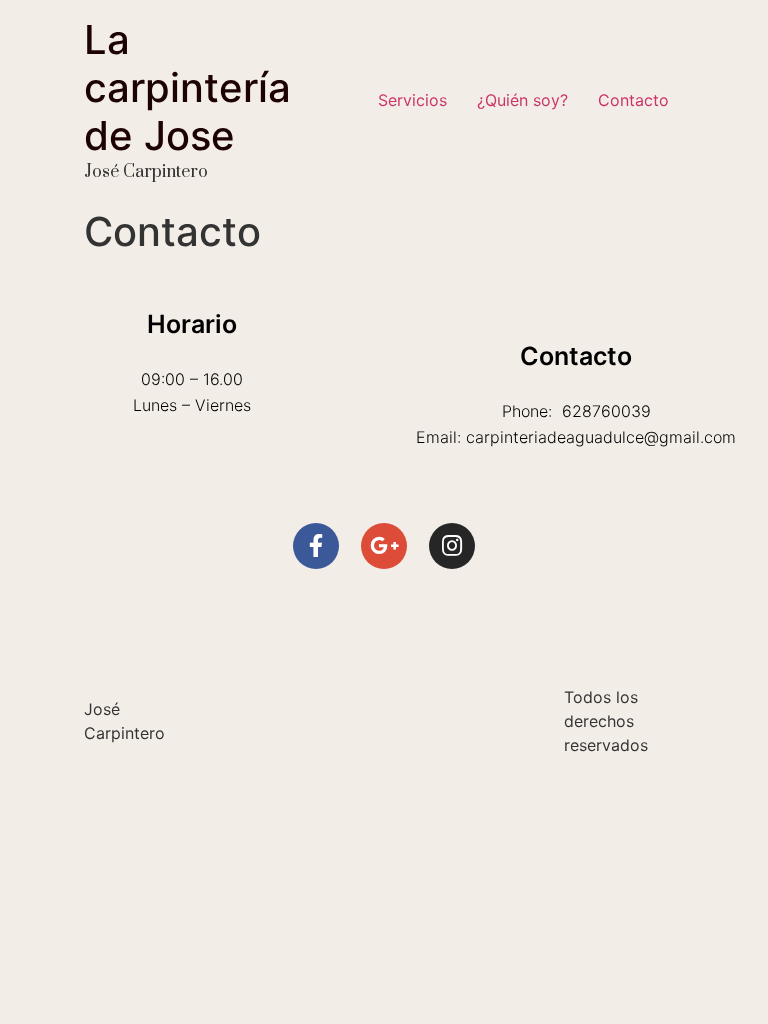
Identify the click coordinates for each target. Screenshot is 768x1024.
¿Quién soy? (522, 100)
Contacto (633, 100)
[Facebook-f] (316, 546)
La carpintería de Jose (187, 87)
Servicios (412, 100)
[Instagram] (452, 546)
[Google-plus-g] (384, 546)
